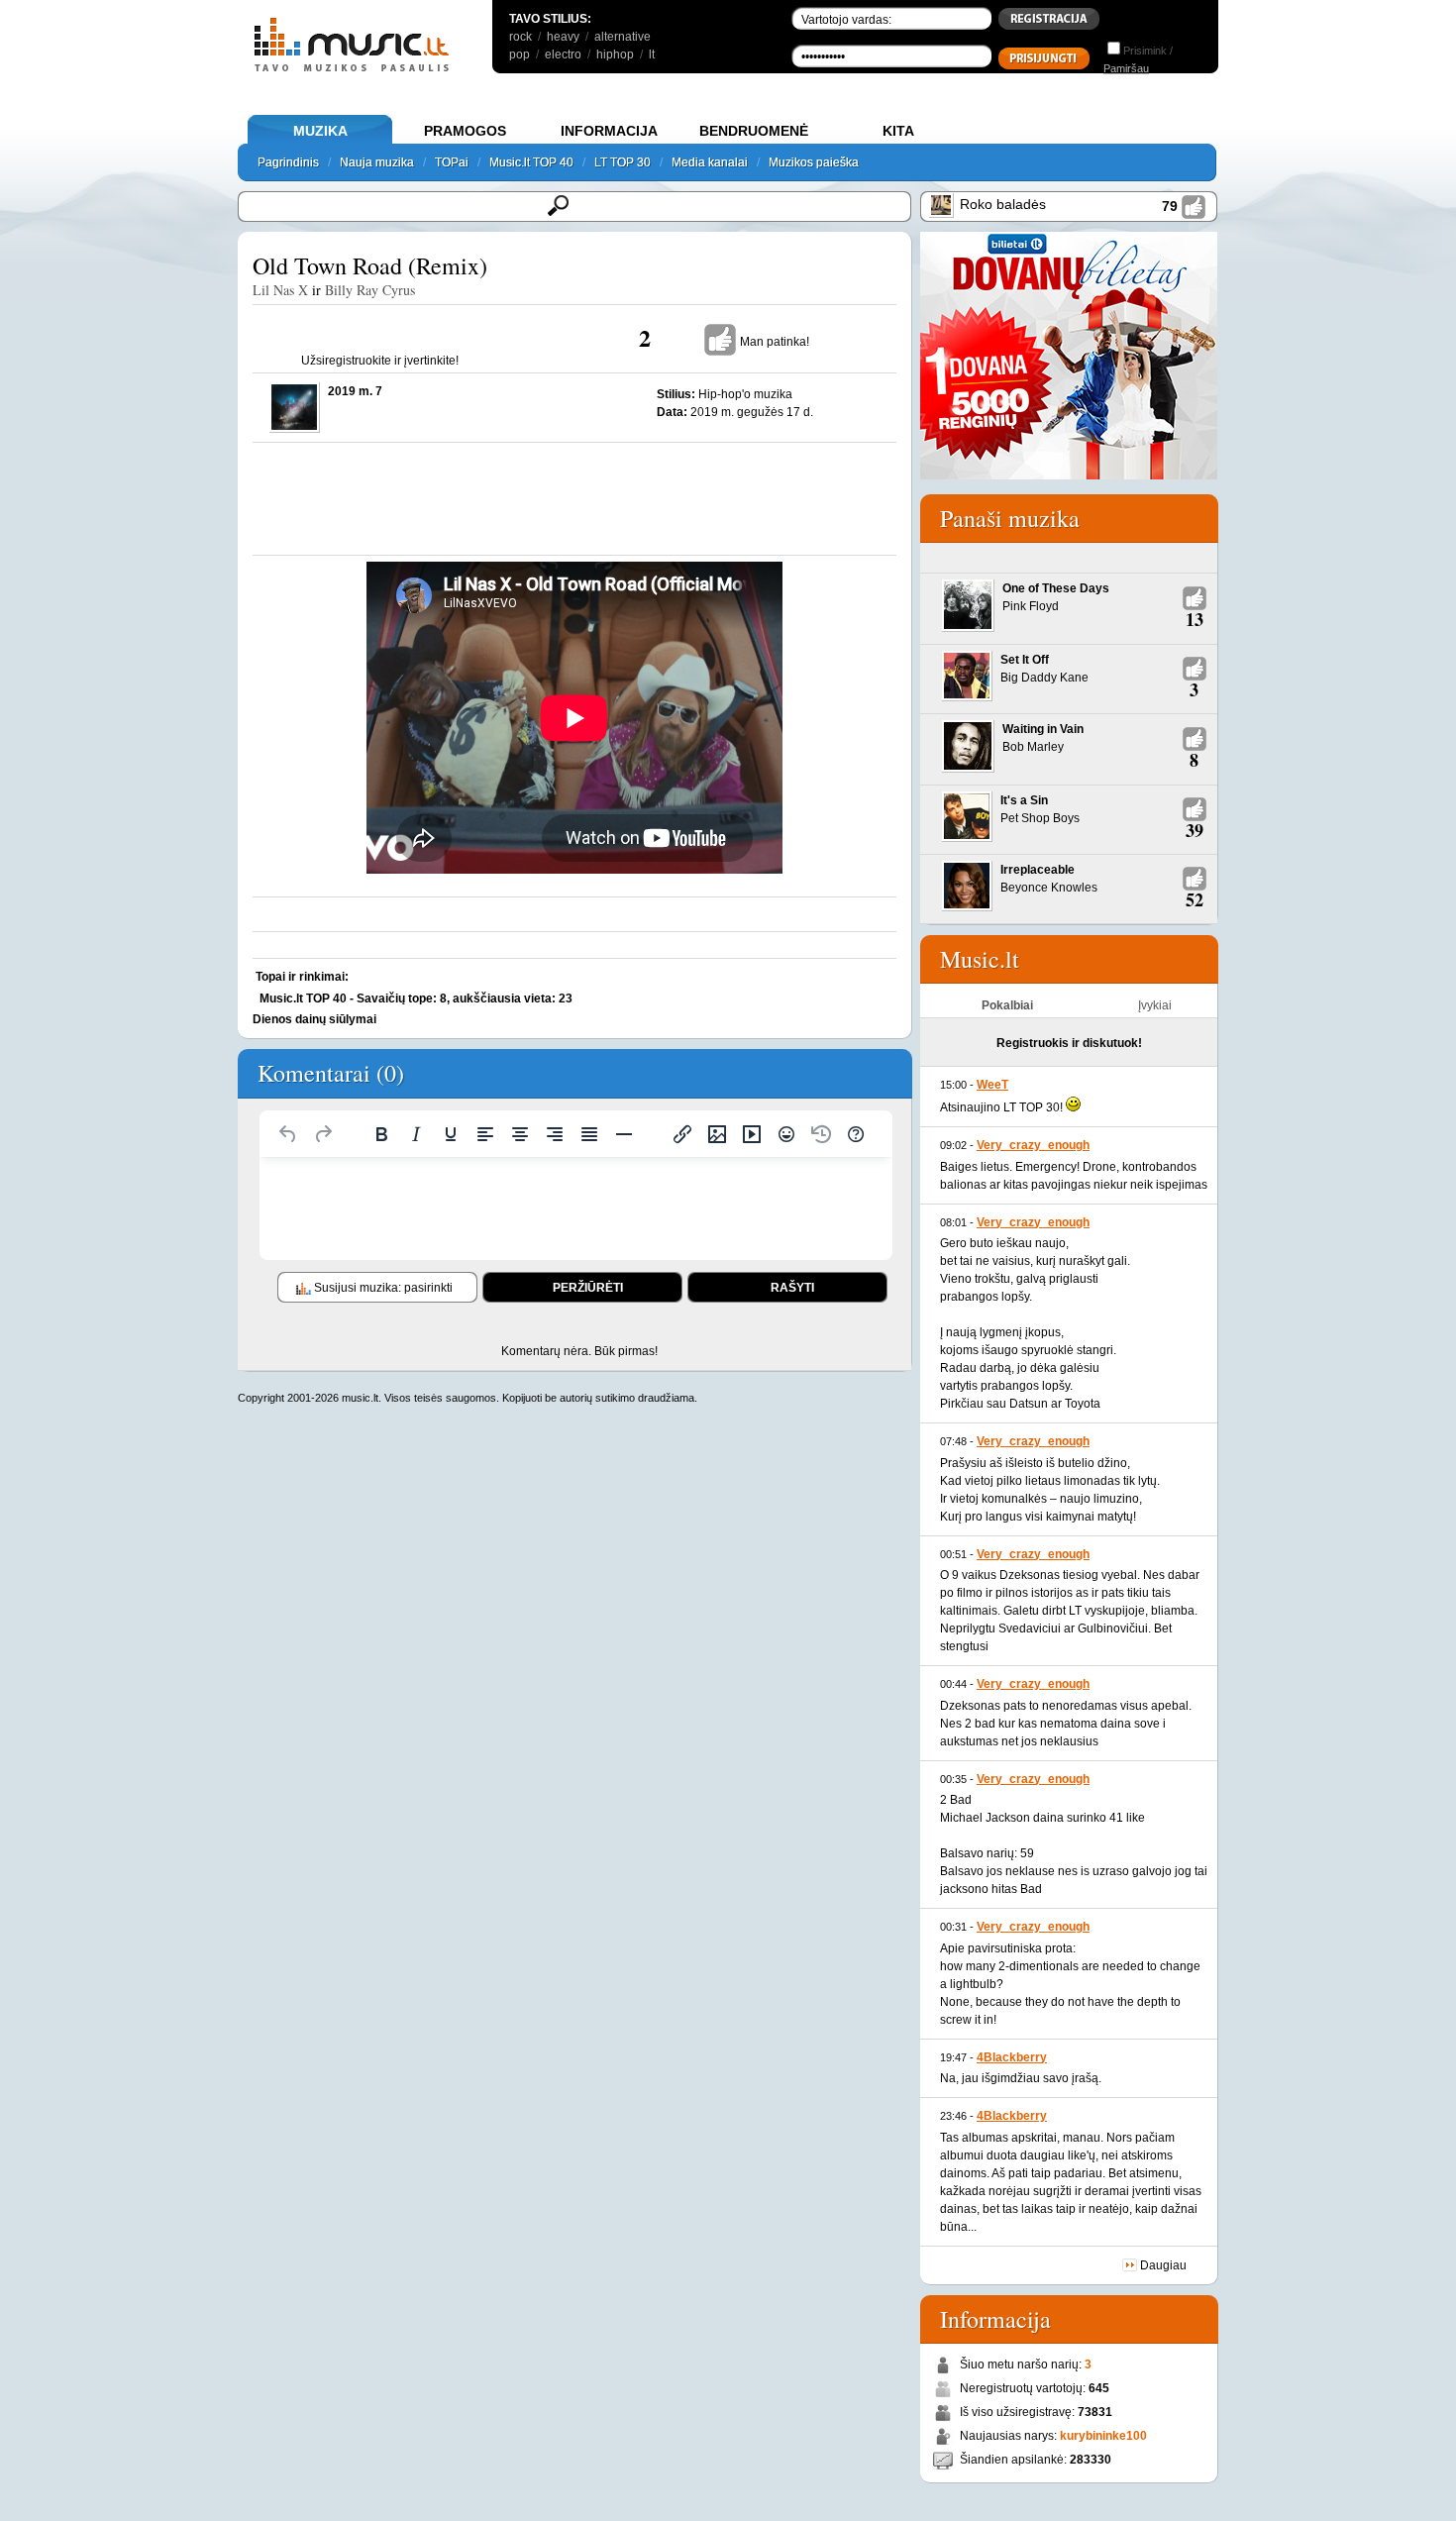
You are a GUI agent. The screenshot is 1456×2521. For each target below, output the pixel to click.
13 (1195, 619)
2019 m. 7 (355, 391)
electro (563, 54)
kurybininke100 (1103, 2436)
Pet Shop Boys (1040, 818)
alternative (623, 37)
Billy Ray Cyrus (370, 290)
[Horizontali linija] (624, 1134)
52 (1195, 899)
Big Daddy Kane (1044, 678)
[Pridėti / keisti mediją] (752, 1134)
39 (1195, 830)
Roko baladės (1003, 204)
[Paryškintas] (381, 1134)
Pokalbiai (1007, 1005)
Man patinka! (775, 342)
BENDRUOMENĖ (754, 131)
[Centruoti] (520, 1134)
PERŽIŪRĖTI (588, 1288)
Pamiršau (1126, 68)
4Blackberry (1012, 2057)
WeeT (992, 1085)
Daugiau (1163, 2265)
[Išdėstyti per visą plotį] (589, 1134)
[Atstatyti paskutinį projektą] (821, 1134)
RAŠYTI (792, 1288)
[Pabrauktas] (451, 1134)
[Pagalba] (856, 1134)
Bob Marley (1033, 747)
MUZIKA (320, 131)
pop (520, 54)
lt (652, 54)
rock (520, 37)
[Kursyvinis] (416, 1134)
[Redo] (323, 1134)
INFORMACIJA (609, 131)
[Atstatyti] (288, 1134)
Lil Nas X (280, 290)
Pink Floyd (1031, 606)
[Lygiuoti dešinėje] (555, 1134)
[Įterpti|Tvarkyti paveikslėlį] (717, 1134)
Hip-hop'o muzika (745, 394)
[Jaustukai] (786, 1134)
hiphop (615, 54)
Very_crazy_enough (1033, 1145)
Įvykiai (1155, 1005)
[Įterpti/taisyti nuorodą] (682, 1134)
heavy (563, 37)
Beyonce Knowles (1049, 888)
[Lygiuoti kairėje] (485, 1134)
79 (1170, 206)
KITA (898, 131)
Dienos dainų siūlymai (314, 1019)
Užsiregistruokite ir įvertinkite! (380, 361)
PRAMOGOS (465, 131)
